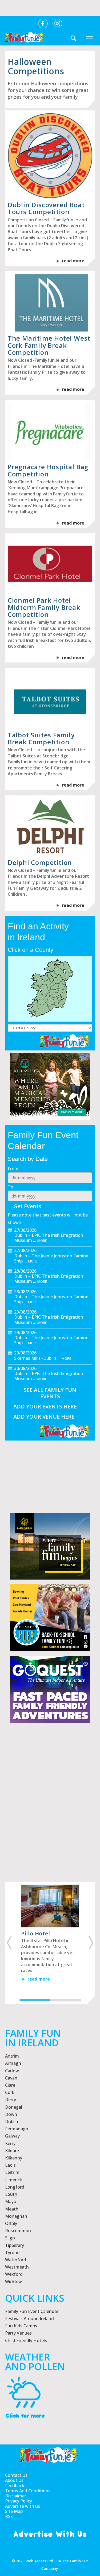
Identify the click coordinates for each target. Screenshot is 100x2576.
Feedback (15, 2486)
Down (11, 2114)
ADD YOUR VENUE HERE (44, 1417)
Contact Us (16, 2475)
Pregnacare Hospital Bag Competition (48, 470)
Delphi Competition (40, 862)
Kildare (12, 2151)
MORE (42, 1241)
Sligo (10, 2238)
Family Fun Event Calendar (32, 2311)
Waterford (16, 2260)
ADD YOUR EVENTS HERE (45, 1406)
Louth (11, 2194)
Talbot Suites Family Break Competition (41, 738)
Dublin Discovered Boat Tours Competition (46, 208)
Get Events (27, 1206)
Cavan (11, 2078)
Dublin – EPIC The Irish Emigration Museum (49, 1238)
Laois (10, 2165)
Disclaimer (16, 2496)
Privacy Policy (19, 2501)
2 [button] (65, 2000)
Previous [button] (8, 1943)
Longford (15, 2187)
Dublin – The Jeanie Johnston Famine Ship (51, 1258)
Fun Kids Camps (21, 2326)
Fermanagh (17, 2129)
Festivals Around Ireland (29, 2319)
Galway (12, 2136)
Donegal (14, 2107)
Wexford (14, 2274)
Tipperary (15, 2245)
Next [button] (92, 1943)
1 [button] (35, 2000)
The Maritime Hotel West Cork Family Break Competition (49, 345)
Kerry (10, 2143)
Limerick (14, 2180)
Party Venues (18, 2333)
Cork (10, 2092)
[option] (50, 1939)
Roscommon (18, 2231)
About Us (14, 2480)
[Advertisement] (50, 1822)
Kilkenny (14, 2158)
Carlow (12, 2071)
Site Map (14, 2511)
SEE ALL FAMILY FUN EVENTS (50, 1393)
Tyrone (12, 2252)
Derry (11, 2100)
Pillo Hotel (36, 1933)
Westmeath (17, 2267)
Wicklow (13, 2282)
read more (73, 261)
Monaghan (16, 2216)
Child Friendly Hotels (26, 2340)
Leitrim (12, 2172)
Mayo (11, 2201)
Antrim (12, 2056)
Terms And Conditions (28, 2491)
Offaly (11, 2223)
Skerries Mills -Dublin (35, 1358)
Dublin (12, 2121)
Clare (10, 2085)
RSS (9, 2517)
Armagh (13, 2063)
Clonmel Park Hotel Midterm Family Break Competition (44, 607)
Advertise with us (23, 2506)
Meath (12, 2209)
